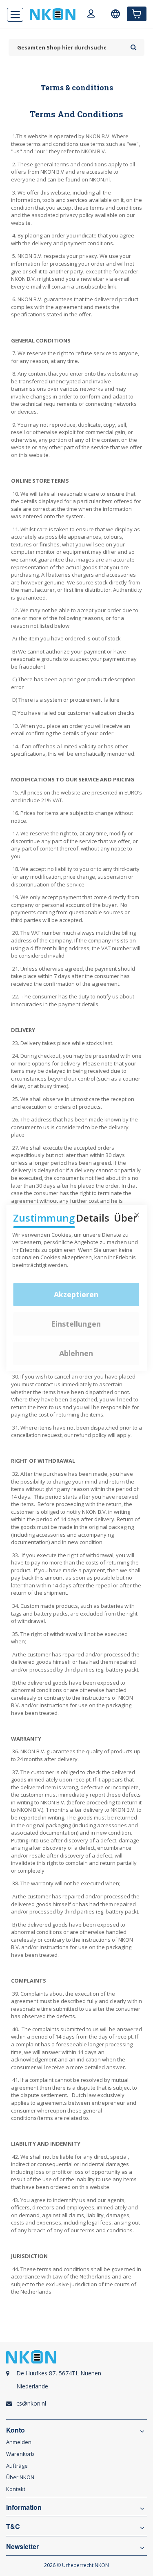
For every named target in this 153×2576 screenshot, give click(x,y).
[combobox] (68, 48)
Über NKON (20, 2477)
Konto (16, 2430)
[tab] (76, 2384)
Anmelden (19, 2442)
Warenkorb (20, 2454)
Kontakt (16, 2489)
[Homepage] (53, 14)
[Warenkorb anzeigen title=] (137, 14)
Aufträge (17, 2466)
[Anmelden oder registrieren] (91, 15)
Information (24, 2507)
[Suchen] (134, 45)
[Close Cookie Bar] (137, 1215)
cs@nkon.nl (31, 2403)
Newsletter (22, 2547)
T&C (13, 2527)
